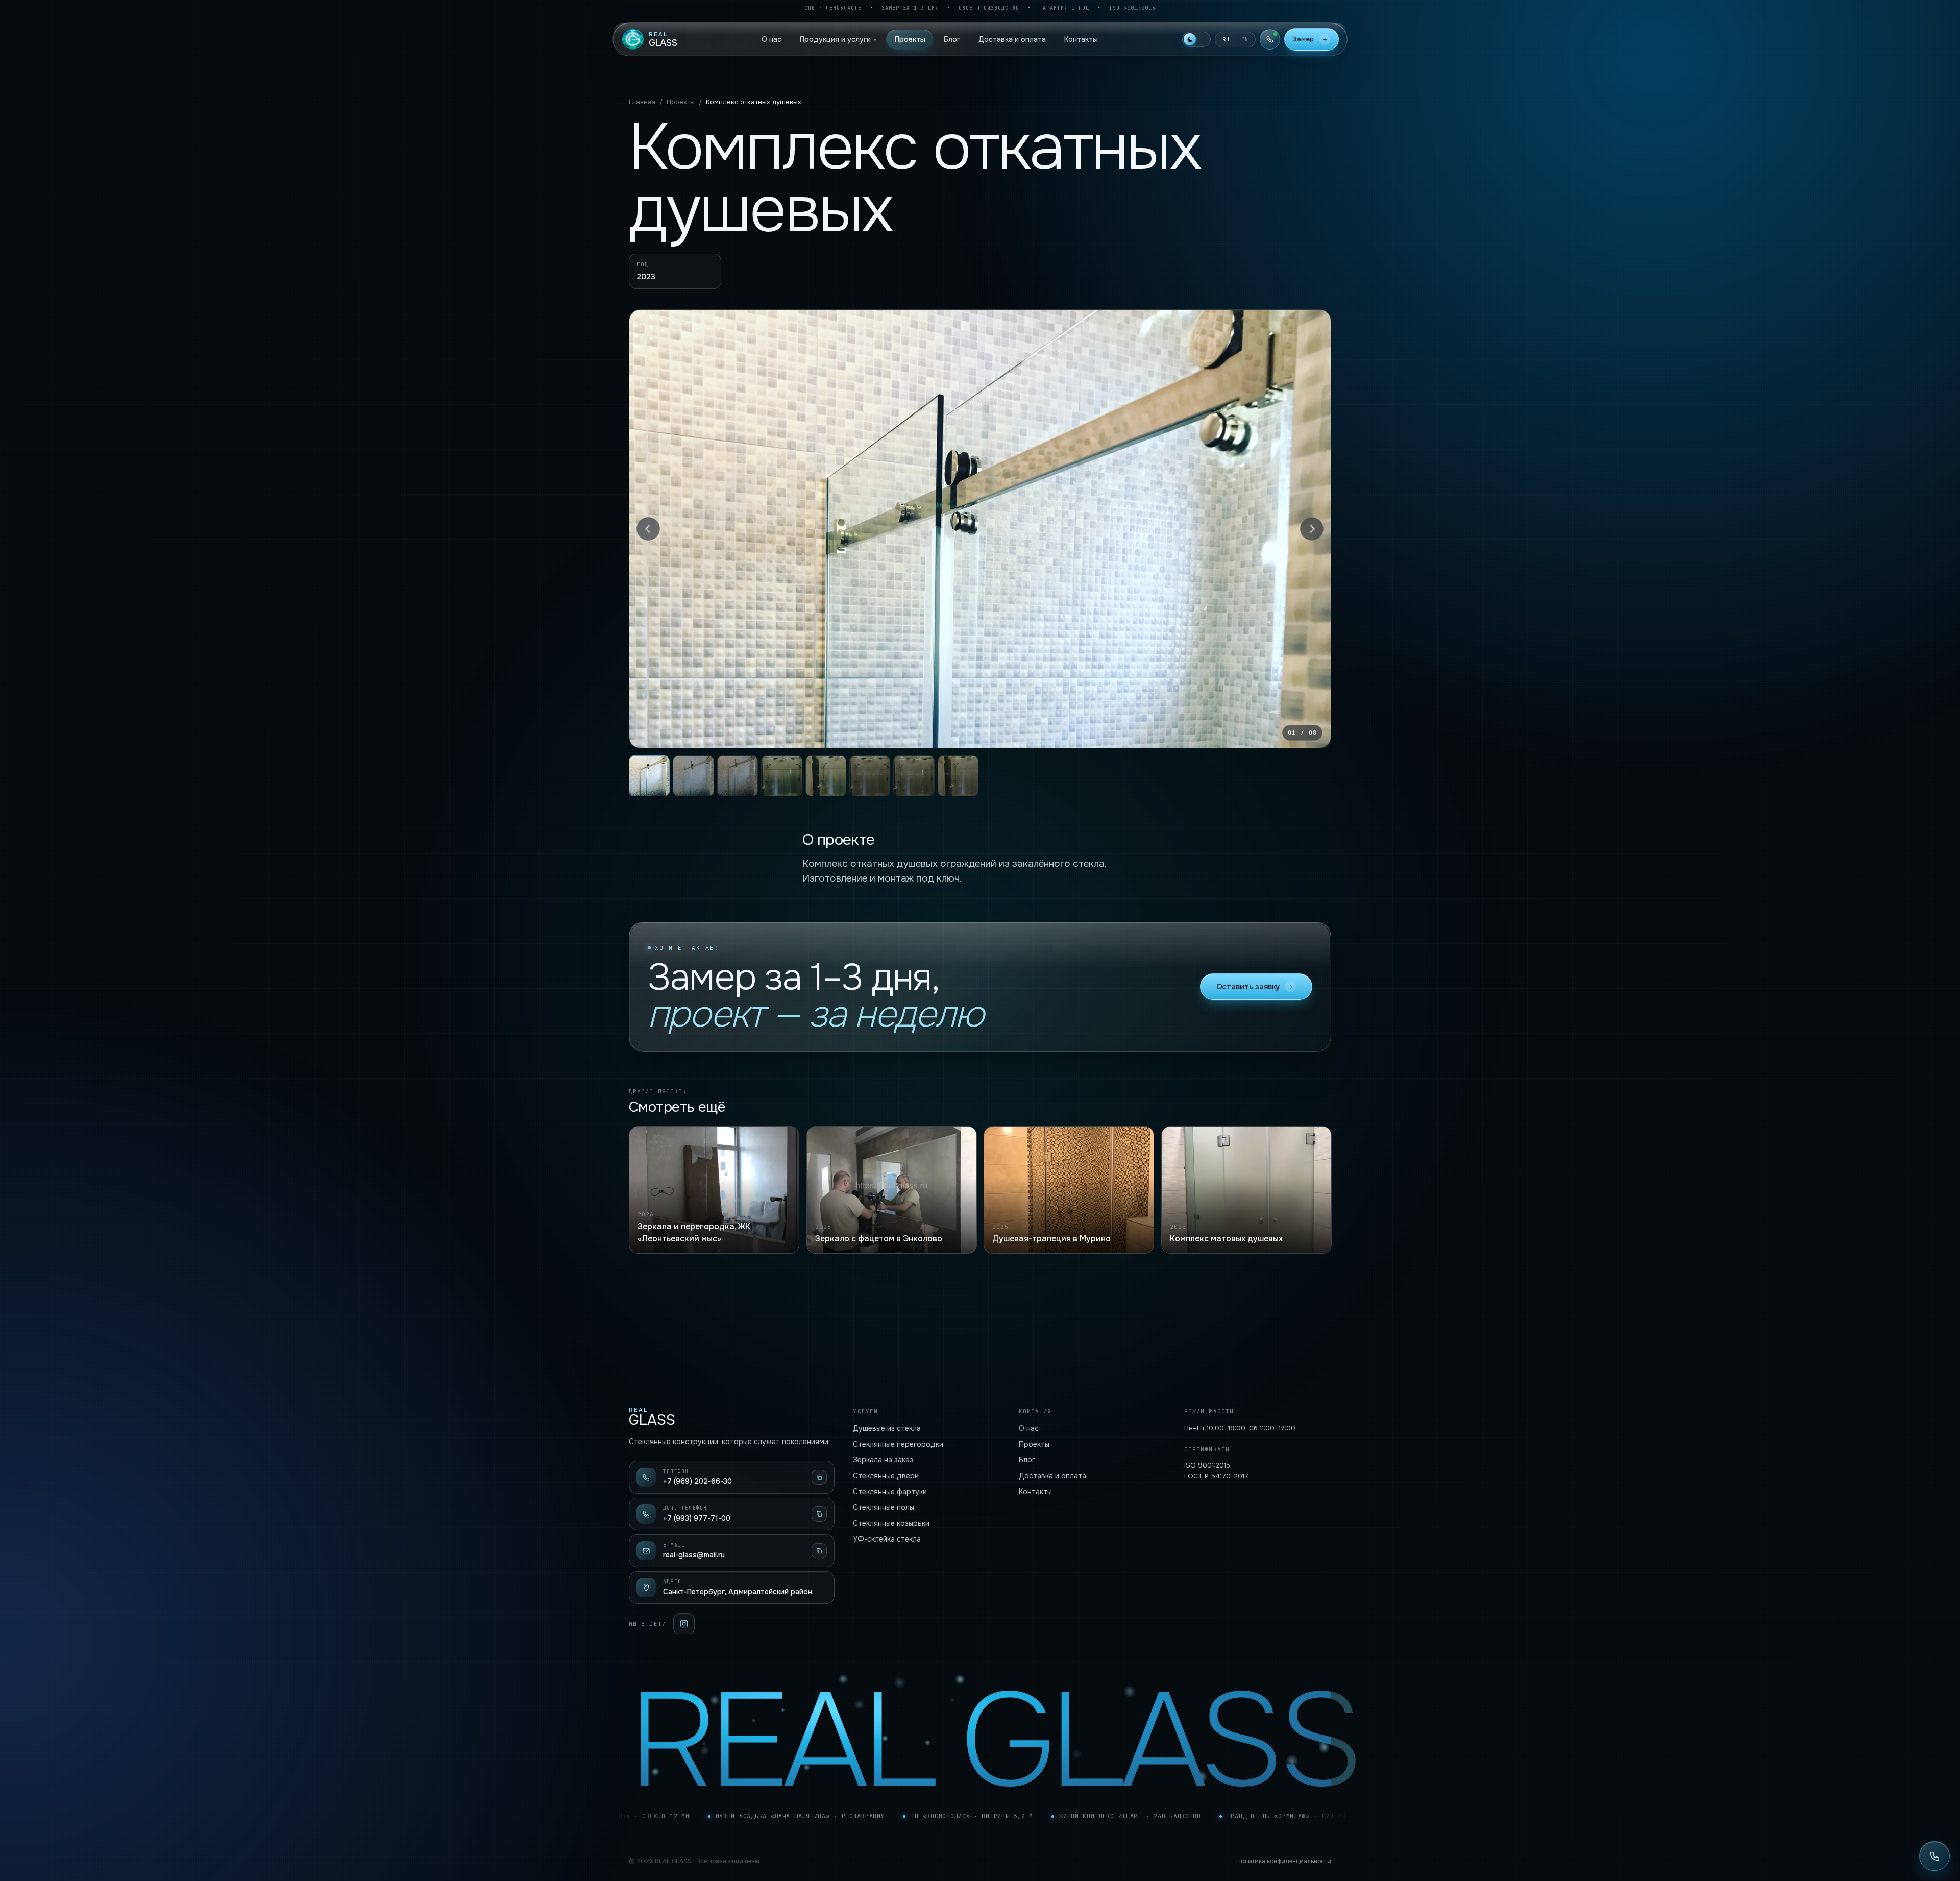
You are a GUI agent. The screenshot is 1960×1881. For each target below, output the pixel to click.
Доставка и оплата (1012, 39)
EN (1245, 40)
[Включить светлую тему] (1196, 39)
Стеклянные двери (886, 1476)
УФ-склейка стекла (887, 1539)
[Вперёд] (1312, 529)
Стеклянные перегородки (898, 1444)
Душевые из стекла (887, 1428)
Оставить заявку (1248, 987)
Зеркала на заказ (883, 1460)
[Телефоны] (1270, 39)
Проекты (910, 39)
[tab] (649, 776)
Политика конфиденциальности (1284, 1861)
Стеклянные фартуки (890, 1492)
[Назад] (648, 529)
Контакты (1081, 39)
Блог (952, 39)
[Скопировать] (819, 1477)
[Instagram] (684, 1624)
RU (1226, 40)
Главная (642, 102)
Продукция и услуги (838, 39)
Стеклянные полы (884, 1507)
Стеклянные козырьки (891, 1523)
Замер (1303, 39)
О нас (771, 39)
